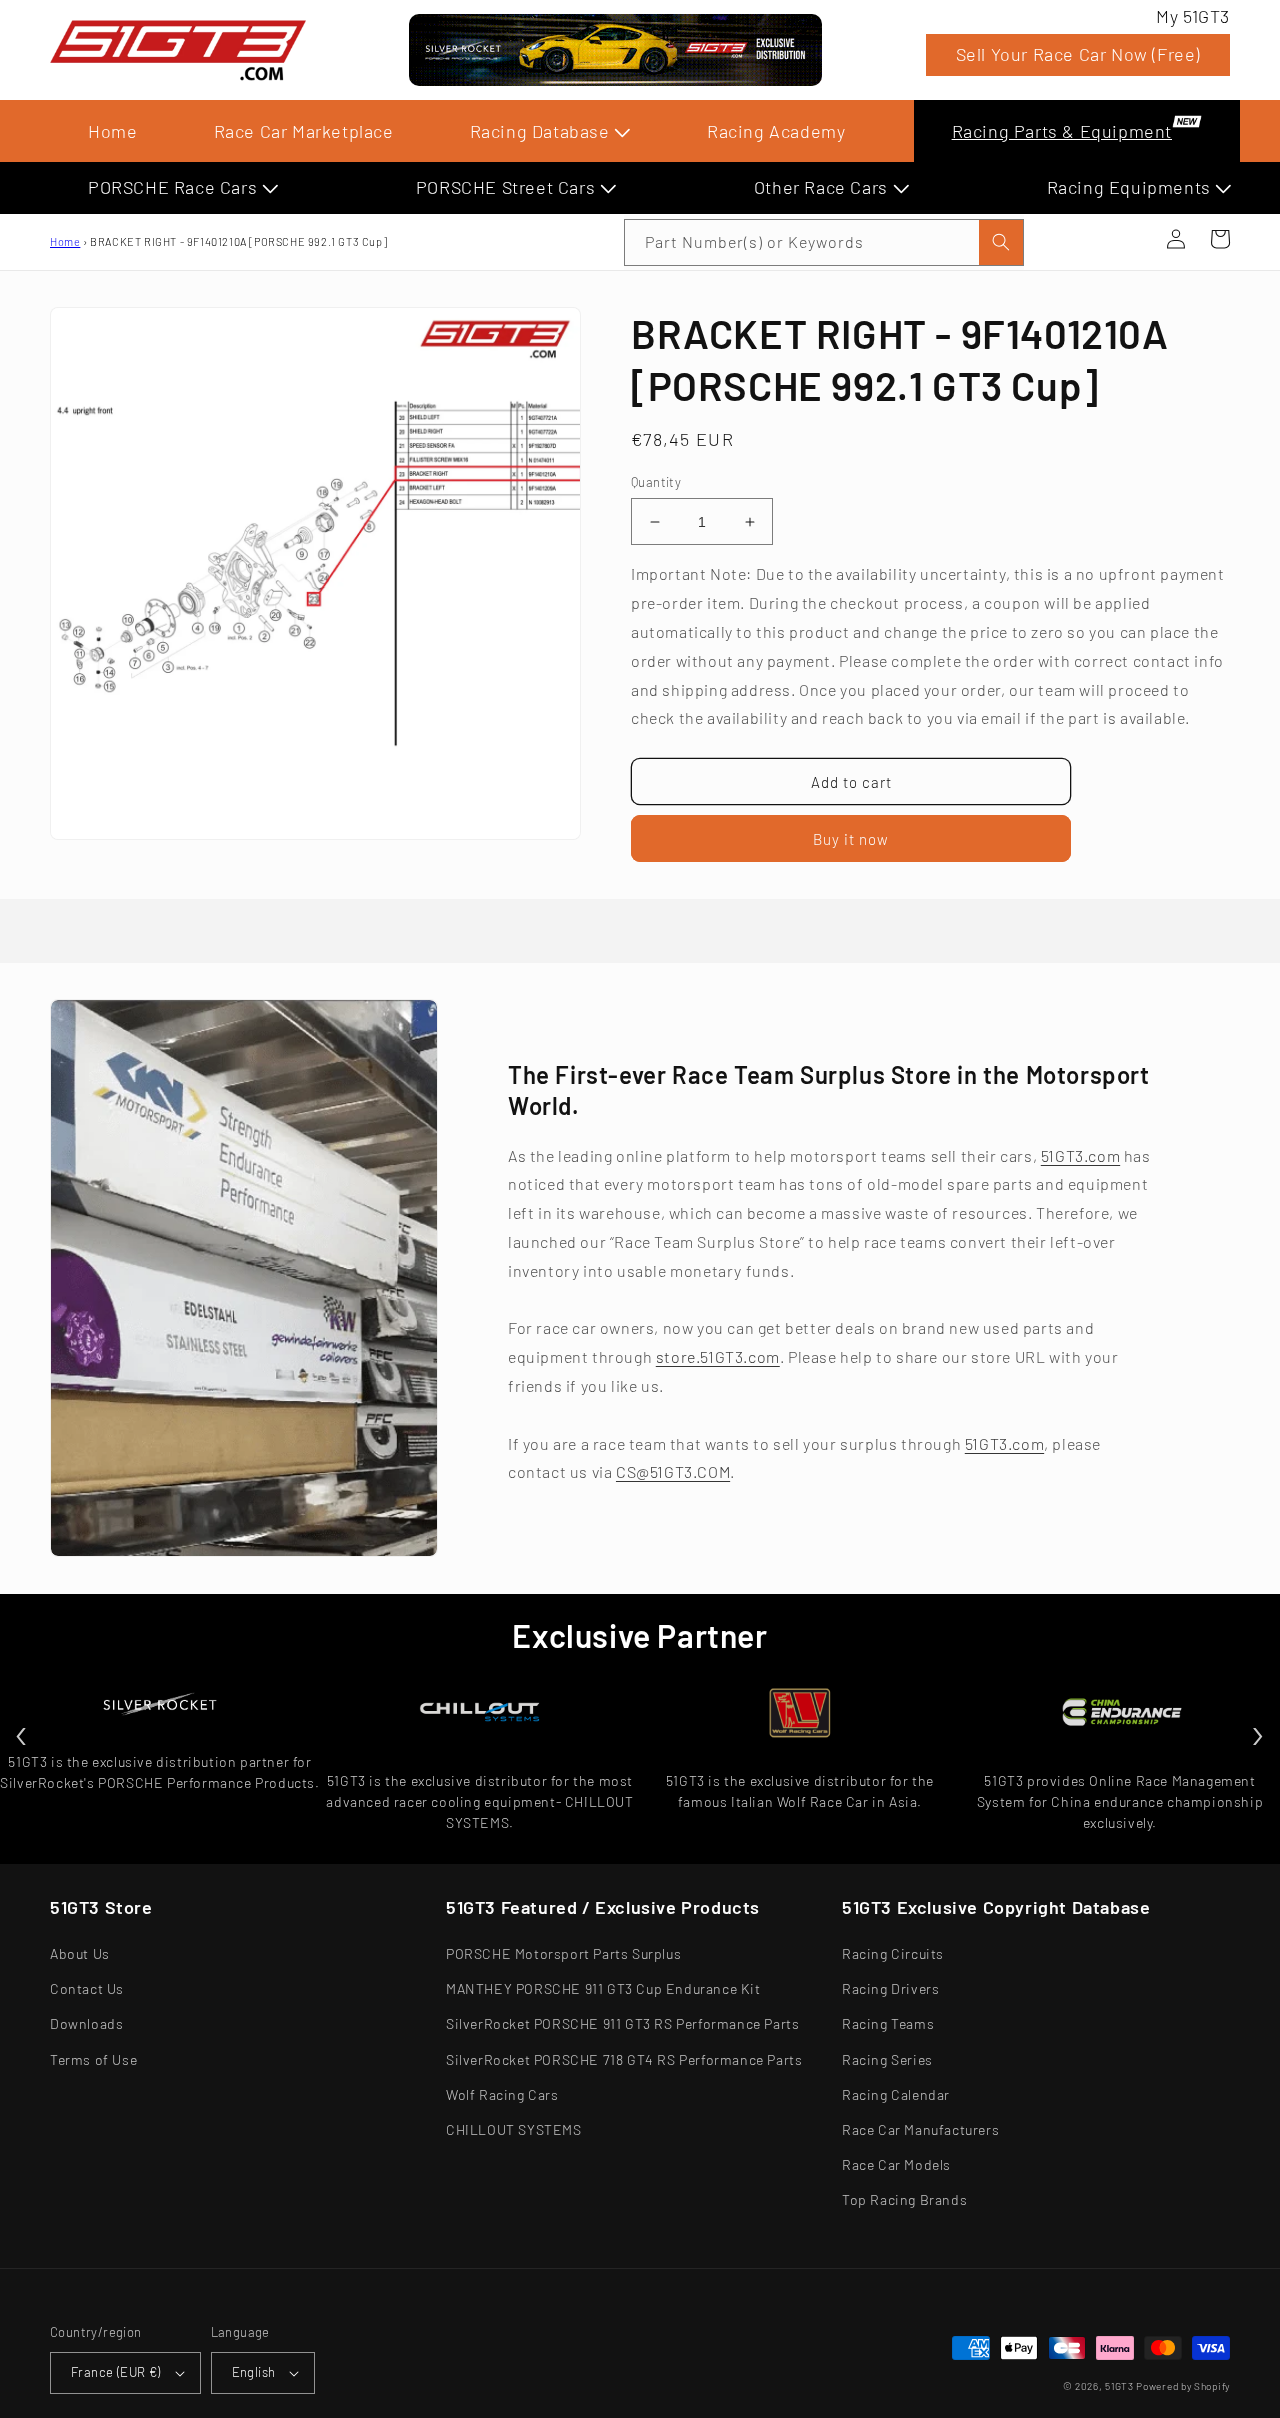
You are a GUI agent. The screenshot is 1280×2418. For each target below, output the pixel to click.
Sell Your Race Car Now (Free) (1078, 54)
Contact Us (87, 1988)
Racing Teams (888, 2023)
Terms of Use (93, 2059)
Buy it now (851, 839)
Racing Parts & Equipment (1062, 131)
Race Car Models (896, 2164)
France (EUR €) (116, 2372)
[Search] (1001, 242)
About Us (80, 1953)
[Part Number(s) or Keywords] (1132, 239)
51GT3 (1119, 2386)
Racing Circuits (893, 1953)
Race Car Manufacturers (920, 2129)
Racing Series (887, 2059)
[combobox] (824, 242)
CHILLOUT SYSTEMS (514, 2129)
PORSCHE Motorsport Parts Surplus (563, 1953)
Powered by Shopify (1183, 2386)
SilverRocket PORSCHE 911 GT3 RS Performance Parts (622, 2023)
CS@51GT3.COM (673, 1471)
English (254, 2372)
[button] (1132, 239)
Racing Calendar (896, 2094)
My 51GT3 (1193, 16)
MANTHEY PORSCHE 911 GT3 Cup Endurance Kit (603, 1988)
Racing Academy (776, 131)
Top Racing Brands (904, 2199)
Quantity (656, 482)
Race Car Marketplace (304, 131)
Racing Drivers (890, 1988)
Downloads (86, 2023)
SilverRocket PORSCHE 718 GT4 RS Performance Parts (624, 2059)
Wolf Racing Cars (502, 2094)
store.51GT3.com (718, 1356)
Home (112, 131)
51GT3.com (1080, 1155)
